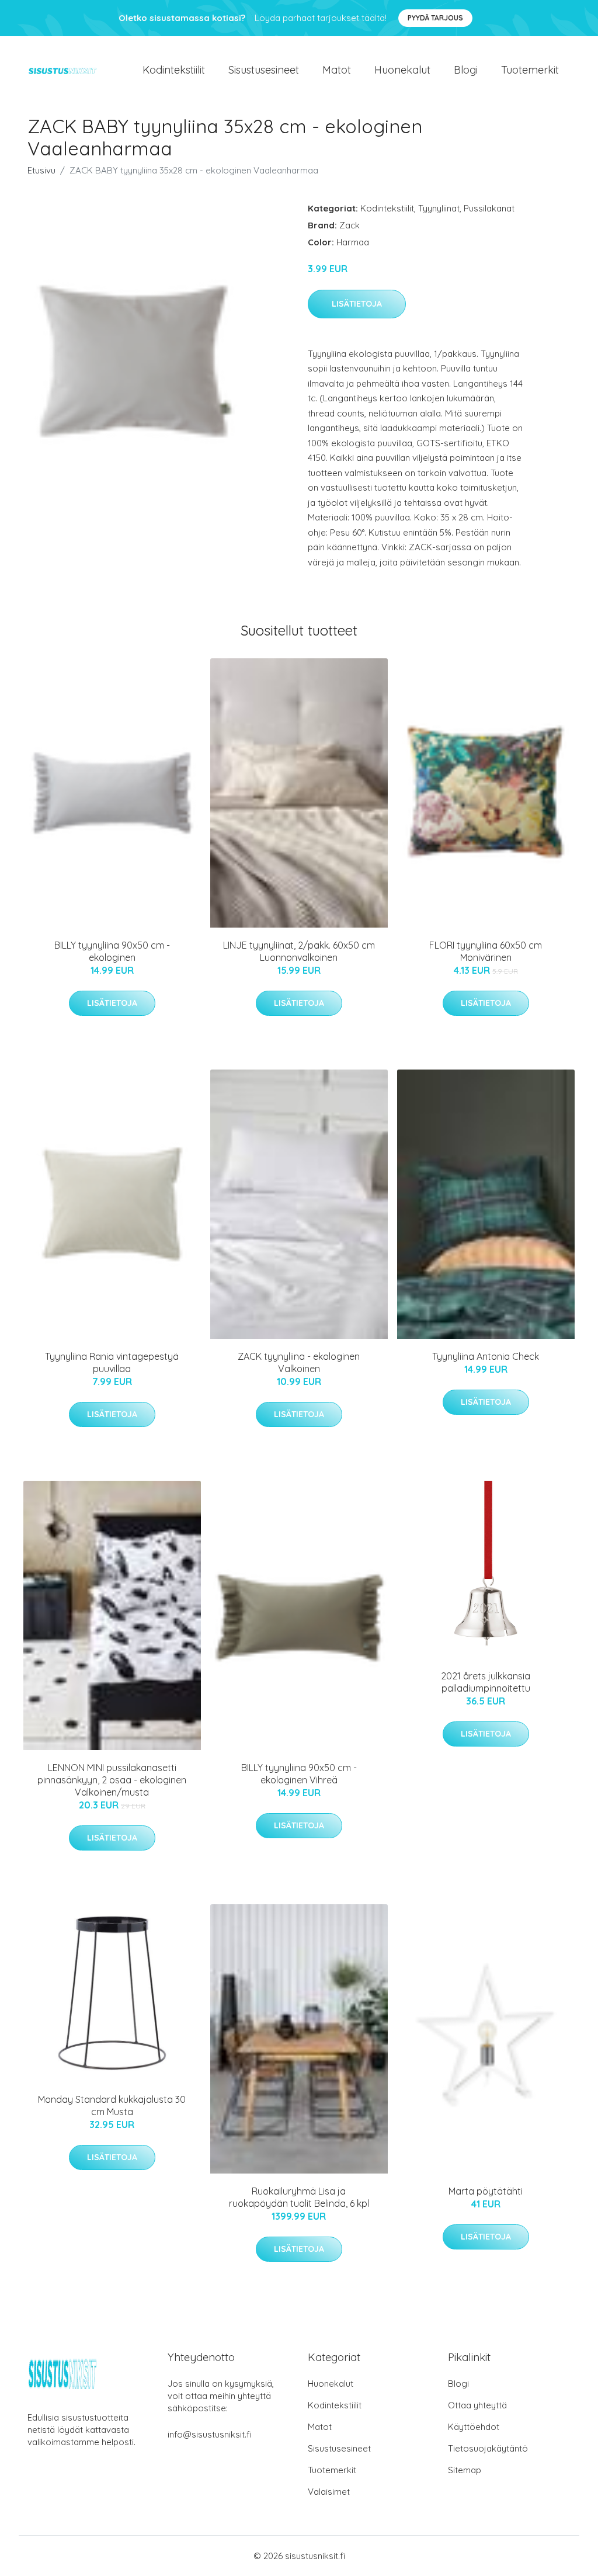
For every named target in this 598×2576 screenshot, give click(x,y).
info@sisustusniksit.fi (210, 2434)
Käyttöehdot (474, 2427)
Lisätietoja (357, 304)
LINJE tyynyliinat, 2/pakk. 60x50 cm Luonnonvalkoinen (299, 951)
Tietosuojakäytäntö (488, 2448)
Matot (337, 70)
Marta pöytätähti (486, 2191)
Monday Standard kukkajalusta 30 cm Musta (112, 2105)
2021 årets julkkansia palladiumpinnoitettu (486, 1682)
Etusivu (41, 170)
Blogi (466, 70)
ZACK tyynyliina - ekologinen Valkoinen (299, 1362)
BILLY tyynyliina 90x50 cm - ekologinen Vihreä (299, 1774)
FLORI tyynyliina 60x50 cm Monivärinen (486, 951)
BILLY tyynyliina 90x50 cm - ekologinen (112, 951)
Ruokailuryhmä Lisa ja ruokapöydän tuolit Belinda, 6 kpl (299, 2197)
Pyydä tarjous (435, 18)
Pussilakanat (489, 208)
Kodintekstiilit (174, 70)
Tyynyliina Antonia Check (486, 1356)
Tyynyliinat (439, 208)
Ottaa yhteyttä (477, 2405)
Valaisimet (329, 2492)
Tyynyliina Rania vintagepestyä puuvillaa (112, 1362)
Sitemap (465, 2470)
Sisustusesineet (264, 70)
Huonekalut (402, 70)
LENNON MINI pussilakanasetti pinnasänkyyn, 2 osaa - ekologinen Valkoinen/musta (112, 1780)
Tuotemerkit (530, 70)
